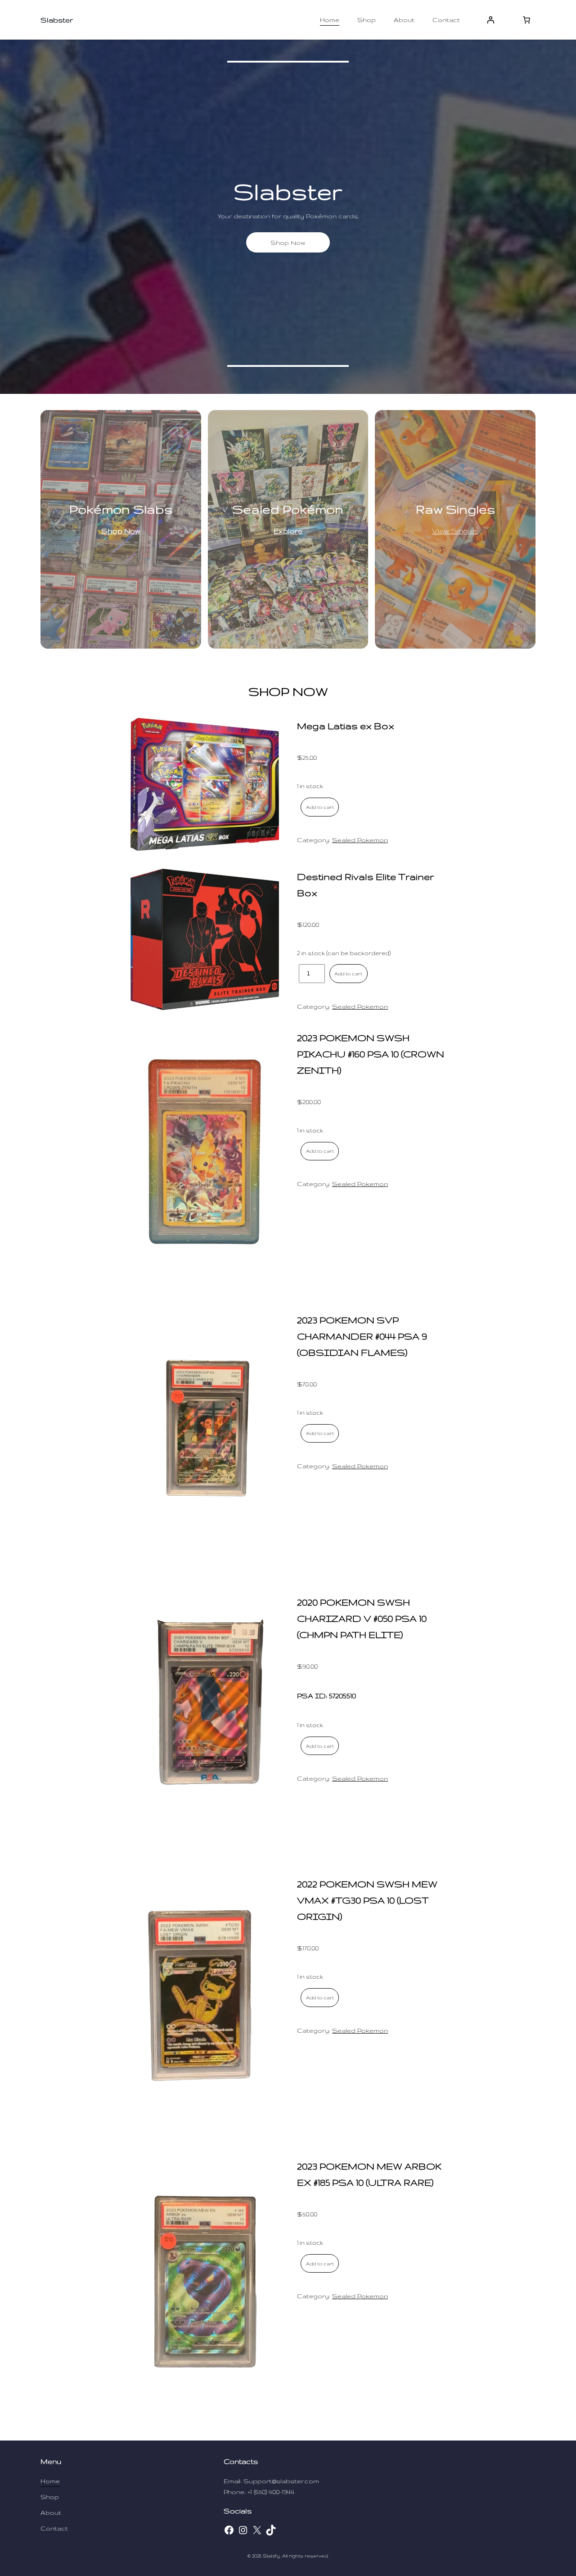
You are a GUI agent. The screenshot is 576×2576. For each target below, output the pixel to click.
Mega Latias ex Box (346, 726)
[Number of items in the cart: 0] (526, 20)
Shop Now (288, 243)
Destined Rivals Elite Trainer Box (365, 885)
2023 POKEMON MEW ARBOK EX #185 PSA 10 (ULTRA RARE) (369, 2174)
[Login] (490, 20)
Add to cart (320, 807)
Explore (288, 531)
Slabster (57, 20)
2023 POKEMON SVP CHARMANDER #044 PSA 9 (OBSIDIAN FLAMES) (362, 1336)
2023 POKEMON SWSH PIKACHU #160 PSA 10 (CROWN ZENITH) (371, 1054)
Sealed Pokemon (360, 840)
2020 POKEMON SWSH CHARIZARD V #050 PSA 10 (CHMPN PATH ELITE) (362, 1618)
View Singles (455, 531)
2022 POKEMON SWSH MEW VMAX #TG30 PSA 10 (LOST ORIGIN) (367, 1900)
